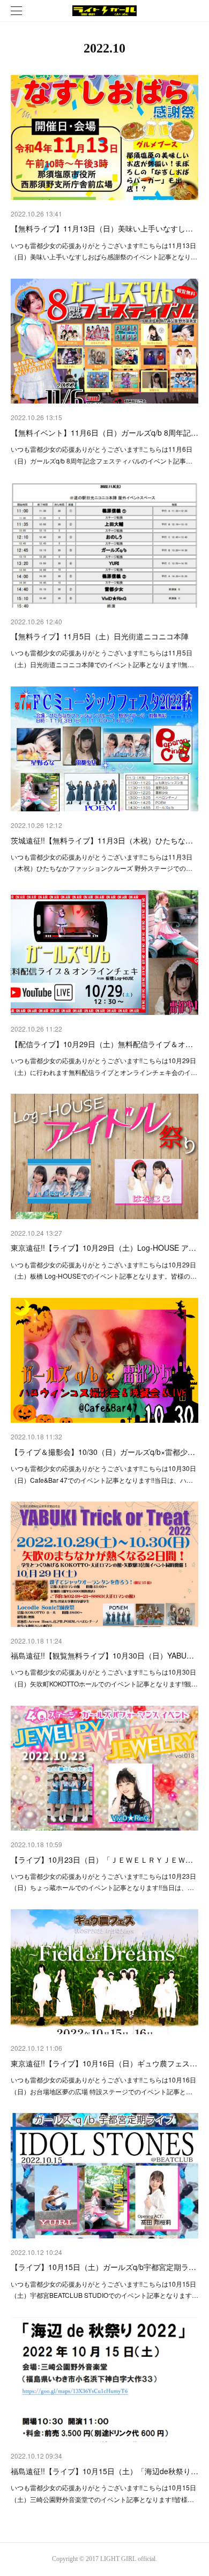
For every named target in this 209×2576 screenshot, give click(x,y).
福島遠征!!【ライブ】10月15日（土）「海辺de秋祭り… (104, 2471)
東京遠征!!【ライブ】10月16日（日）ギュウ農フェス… (104, 2063)
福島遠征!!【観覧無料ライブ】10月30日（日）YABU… (102, 1655)
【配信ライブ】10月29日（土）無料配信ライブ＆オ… (102, 1044)
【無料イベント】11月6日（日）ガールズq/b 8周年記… (104, 432)
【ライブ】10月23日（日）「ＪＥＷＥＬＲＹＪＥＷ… (102, 1860)
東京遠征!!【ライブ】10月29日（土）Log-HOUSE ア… (103, 1248)
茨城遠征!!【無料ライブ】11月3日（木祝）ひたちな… (102, 840)
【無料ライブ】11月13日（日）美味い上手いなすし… (102, 228)
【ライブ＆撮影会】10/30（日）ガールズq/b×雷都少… (103, 1452)
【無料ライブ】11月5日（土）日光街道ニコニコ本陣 (100, 636)
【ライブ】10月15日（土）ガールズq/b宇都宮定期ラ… (103, 2267)
